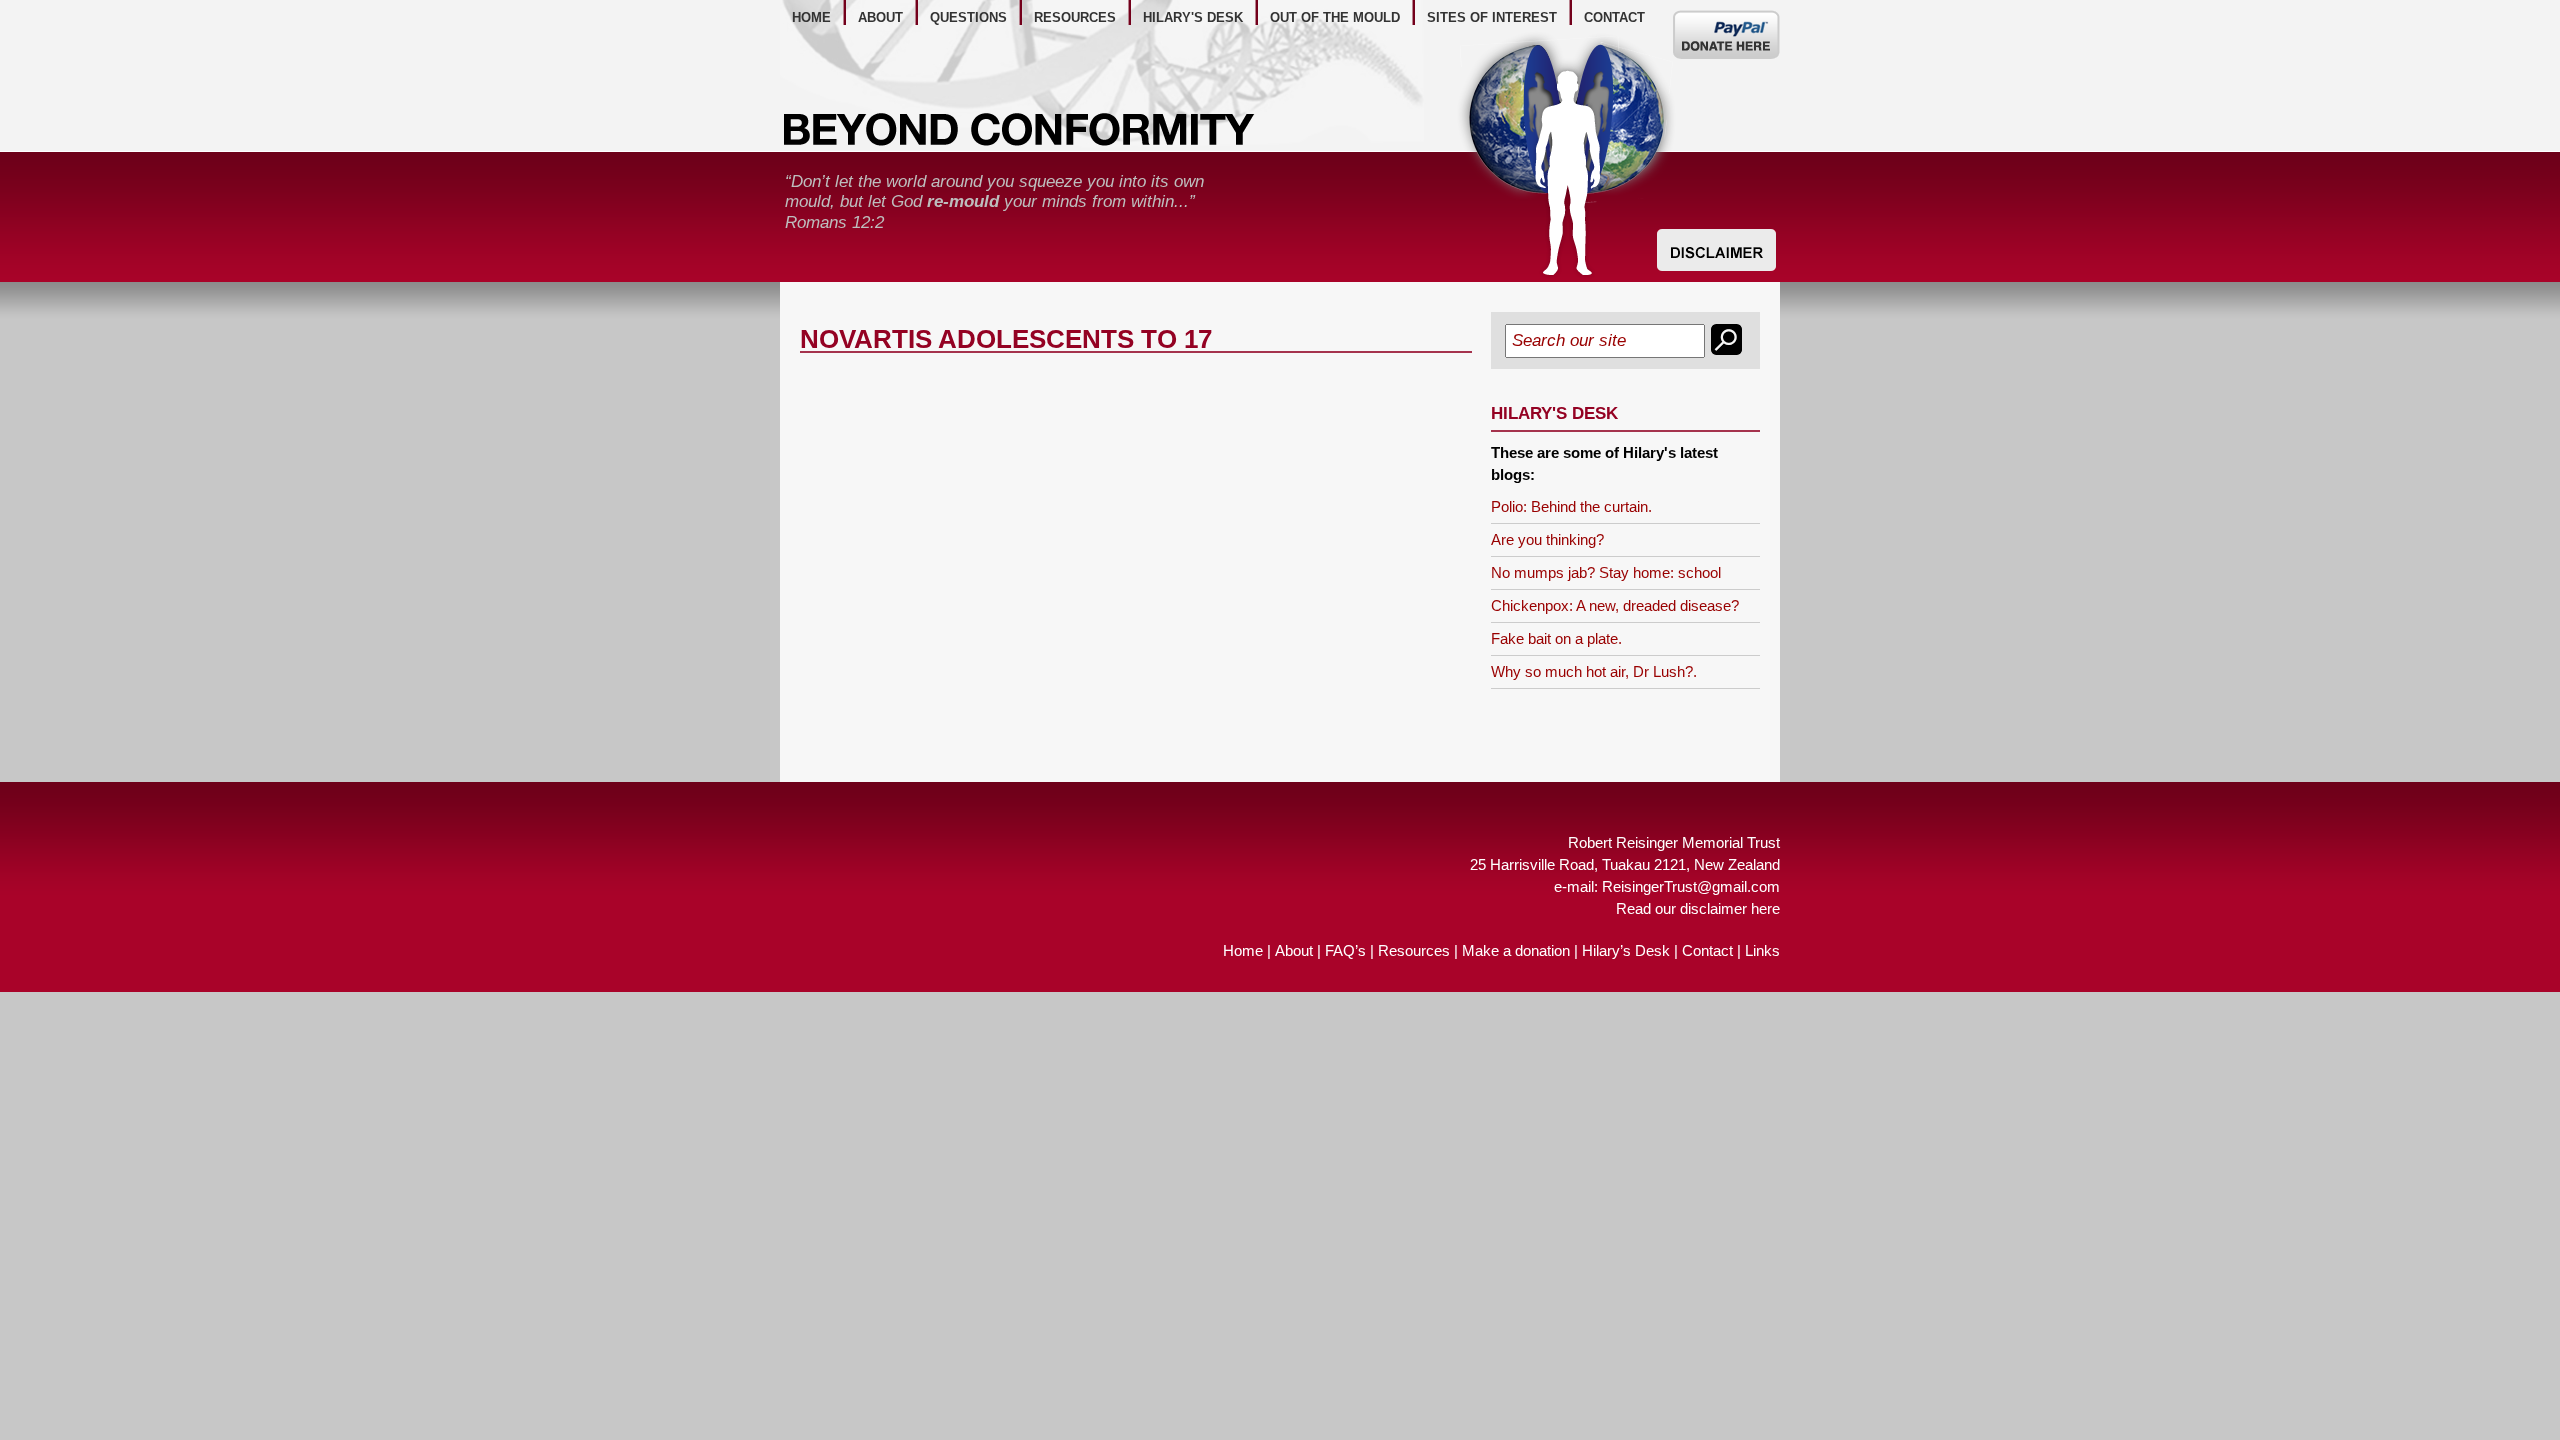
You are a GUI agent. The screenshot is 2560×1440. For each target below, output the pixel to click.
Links (1762, 950)
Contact (1707, 950)
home (811, 17)
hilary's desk (1193, 17)
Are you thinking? (1547, 539)
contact (1614, 17)
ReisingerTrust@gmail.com (1691, 886)
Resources (1414, 950)
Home (1243, 950)
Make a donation (1516, 950)
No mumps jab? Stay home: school (1606, 572)
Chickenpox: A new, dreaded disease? (1615, 605)
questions (968, 17)
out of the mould (1335, 17)
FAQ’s (1345, 950)
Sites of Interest (1492, 17)
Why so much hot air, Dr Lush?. (1594, 671)
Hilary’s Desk (1626, 950)
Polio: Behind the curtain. (1571, 506)
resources (1075, 17)
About (1294, 950)
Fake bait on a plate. (1556, 638)
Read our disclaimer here (1698, 908)
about (880, 17)
